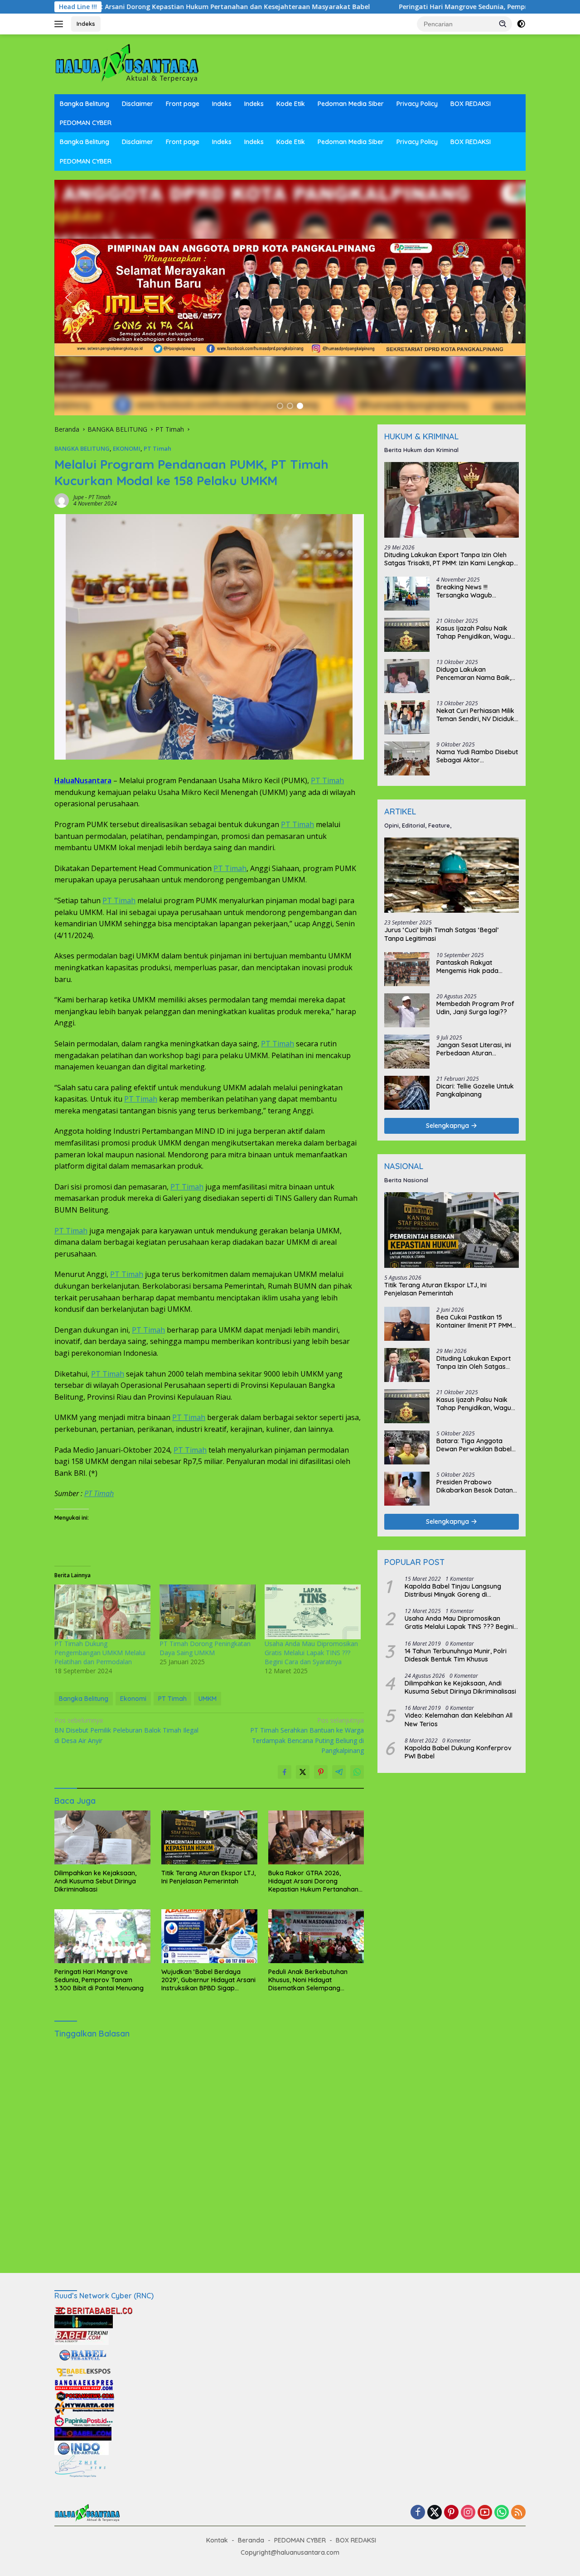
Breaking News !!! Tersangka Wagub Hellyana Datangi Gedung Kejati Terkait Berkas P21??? (475, 591)
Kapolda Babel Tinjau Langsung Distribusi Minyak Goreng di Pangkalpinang (453, 1590)
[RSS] (518, 2513)
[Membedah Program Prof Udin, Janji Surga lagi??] (407, 1010)
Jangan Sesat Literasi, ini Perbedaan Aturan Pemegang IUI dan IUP (474, 1049)
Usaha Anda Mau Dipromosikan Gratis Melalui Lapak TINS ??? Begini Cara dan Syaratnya (311, 1653)
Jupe (79, 497)
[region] (290, 298)
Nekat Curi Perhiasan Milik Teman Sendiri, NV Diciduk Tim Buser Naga (475, 715)
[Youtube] (485, 2513)
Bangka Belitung (85, 104)
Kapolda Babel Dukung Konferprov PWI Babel (458, 1752)
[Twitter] (435, 2513)
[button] (503, 24)
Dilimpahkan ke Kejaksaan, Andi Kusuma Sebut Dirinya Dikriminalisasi (95, 1881)
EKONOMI (127, 448)
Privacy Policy (417, 104)
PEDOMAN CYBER (86, 123)
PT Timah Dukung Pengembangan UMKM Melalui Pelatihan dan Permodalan (100, 1653)
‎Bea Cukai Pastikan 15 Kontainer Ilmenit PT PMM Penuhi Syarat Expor (474, 1321)
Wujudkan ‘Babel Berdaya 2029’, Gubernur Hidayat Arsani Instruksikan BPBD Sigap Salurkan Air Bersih (208, 1980)
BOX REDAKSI (471, 104)
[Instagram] (468, 2513)
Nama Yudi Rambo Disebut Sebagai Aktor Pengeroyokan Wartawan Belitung (477, 756)
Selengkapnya (448, 1126)
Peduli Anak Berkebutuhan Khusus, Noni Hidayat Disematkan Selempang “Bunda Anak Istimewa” (308, 1980)
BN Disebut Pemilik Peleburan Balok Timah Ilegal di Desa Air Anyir (126, 1730)
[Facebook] (418, 2513)
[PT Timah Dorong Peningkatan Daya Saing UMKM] (208, 1612)
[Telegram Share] (339, 1772)
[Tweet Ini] (303, 1772)
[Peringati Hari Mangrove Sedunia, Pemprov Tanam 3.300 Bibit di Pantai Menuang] (102, 1936)
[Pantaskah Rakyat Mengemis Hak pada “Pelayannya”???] (407, 969)
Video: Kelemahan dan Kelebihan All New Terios (459, 1719)
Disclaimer (138, 104)
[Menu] (60, 24)
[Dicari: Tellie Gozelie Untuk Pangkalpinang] (407, 1093)
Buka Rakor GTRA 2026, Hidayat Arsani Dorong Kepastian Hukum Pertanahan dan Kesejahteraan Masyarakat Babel (313, 1881)
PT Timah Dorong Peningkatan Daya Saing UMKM (205, 1648)
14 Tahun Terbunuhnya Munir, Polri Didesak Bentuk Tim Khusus (456, 1655)
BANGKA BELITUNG (82, 448)
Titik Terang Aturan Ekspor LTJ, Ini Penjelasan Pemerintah (208, 1877)
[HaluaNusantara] (127, 64)
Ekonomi (133, 1699)
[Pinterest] (451, 2513)
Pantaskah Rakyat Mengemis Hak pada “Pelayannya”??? (467, 967)
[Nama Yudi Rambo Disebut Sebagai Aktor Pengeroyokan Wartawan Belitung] (407, 758)
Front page (183, 104)
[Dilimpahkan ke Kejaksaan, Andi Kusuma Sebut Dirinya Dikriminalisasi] (102, 1837)
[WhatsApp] (502, 2513)
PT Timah (157, 448)
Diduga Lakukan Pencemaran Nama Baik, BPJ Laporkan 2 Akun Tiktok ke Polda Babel (474, 674)
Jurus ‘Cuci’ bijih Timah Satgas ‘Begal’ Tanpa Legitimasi (441, 934)
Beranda (251, 2540)
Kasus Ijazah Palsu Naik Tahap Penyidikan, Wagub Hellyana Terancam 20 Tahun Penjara (476, 632)
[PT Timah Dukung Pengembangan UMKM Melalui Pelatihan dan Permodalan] (102, 1612)
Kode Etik (291, 104)
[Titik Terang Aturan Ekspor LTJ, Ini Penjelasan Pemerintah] (209, 1837)
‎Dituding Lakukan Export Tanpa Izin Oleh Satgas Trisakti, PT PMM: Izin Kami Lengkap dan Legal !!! (449, 559)
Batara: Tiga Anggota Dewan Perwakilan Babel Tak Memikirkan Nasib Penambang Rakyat (474, 1445)
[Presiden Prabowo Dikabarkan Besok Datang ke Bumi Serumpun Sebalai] (407, 1489)
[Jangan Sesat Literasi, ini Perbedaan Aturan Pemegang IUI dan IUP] (407, 1052)
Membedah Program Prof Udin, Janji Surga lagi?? (475, 1008)
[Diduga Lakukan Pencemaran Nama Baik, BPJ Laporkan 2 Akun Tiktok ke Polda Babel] (407, 676)
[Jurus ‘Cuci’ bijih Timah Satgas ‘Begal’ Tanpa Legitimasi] (452, 875)
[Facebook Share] (285, 1772)
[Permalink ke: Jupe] (62, 500)
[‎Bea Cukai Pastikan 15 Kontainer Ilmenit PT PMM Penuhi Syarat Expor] (407, 1324)
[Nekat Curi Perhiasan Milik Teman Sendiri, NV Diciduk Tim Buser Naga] (407, 717)
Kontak (217, 2540)
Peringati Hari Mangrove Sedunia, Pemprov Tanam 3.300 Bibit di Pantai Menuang (381, 7)
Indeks (86, 24)
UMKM (208, 1699)
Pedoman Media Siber (351, 104)
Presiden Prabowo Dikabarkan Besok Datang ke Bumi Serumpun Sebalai (477, 1486)
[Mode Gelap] (521, 24)
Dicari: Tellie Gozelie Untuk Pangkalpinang (475, 1090)
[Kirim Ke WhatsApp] (357, 1772)
